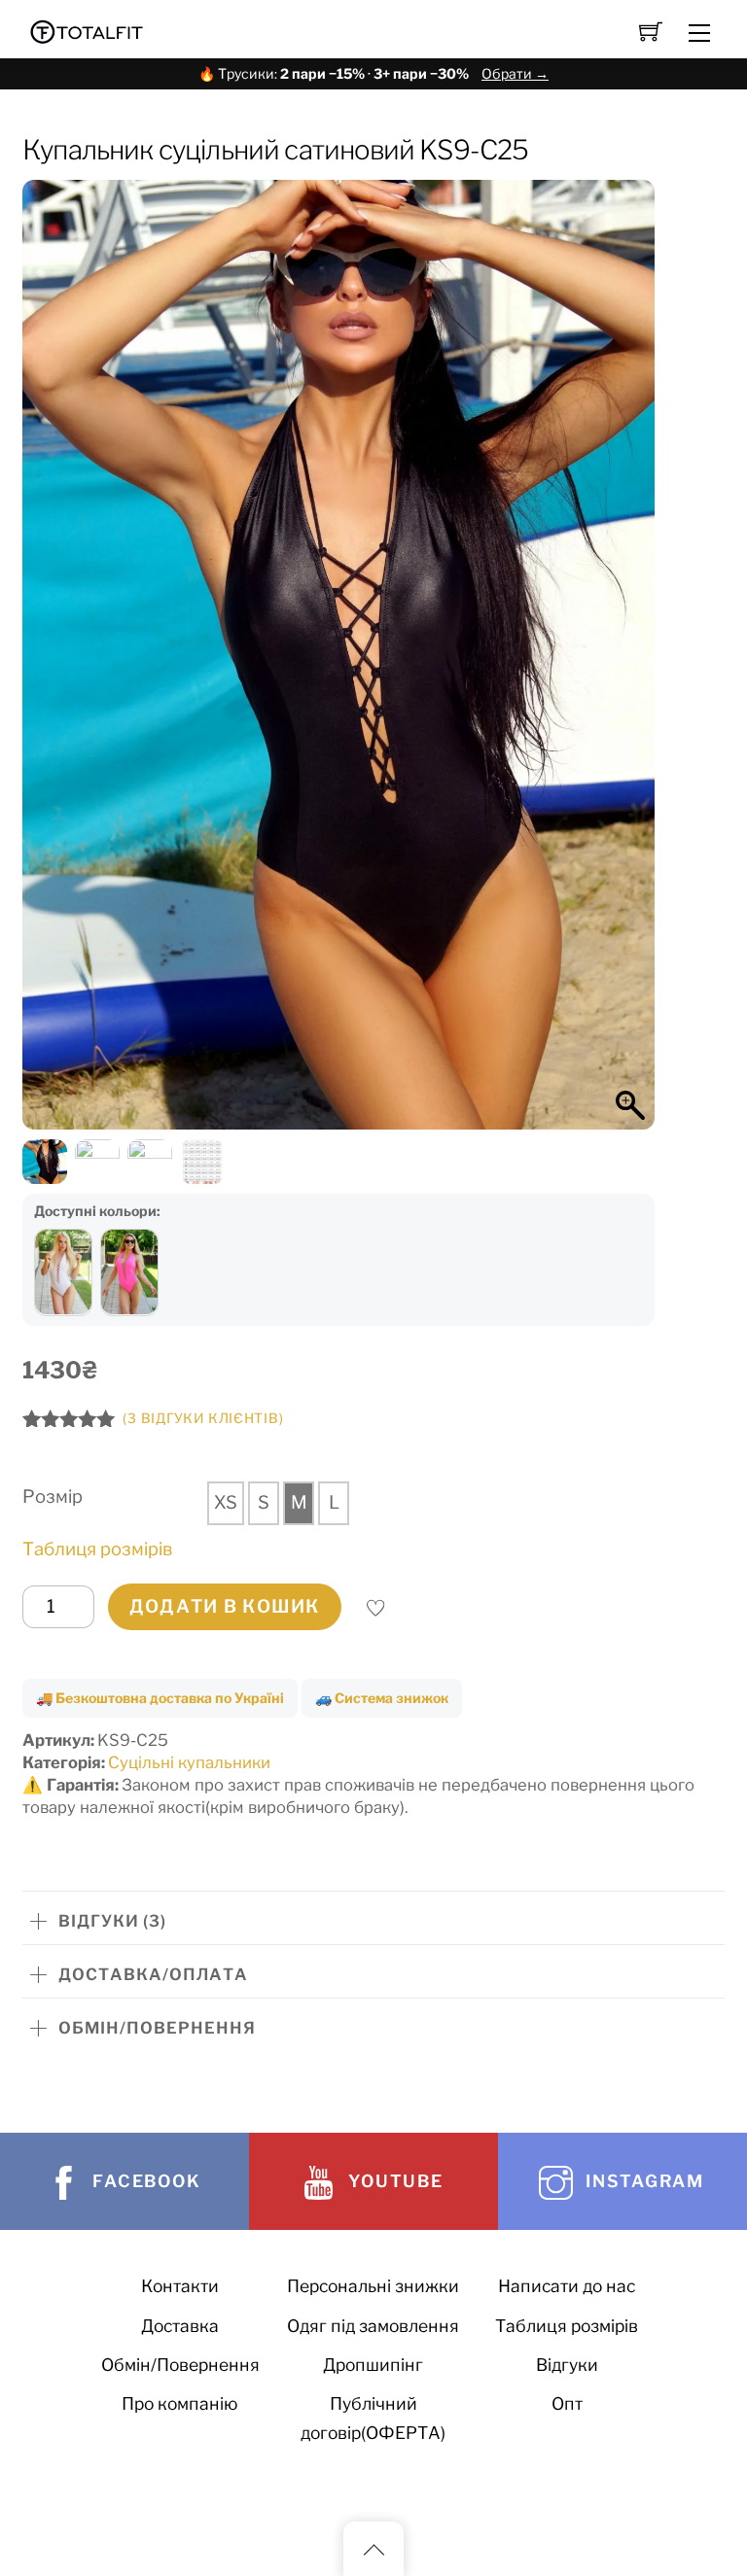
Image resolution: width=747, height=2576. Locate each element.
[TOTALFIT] (87, 30)
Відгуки (567, 2365)
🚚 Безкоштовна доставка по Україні (160, 1698)
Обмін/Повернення (180, 2365)
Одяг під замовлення (373, 2326)
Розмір (53, 1497)
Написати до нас (567, 2286)
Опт (567, 2403)
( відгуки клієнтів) (203, 1418)
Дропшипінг (373, 2365)
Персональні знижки (373, 2286)
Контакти (180, 2286)
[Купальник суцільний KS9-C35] (129, 1272)
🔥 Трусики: (373, 73)
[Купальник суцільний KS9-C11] (63, 1272)
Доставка (180, 2326)
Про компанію (180, 2403)
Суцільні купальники (189, 1762)
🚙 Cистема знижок (382, 1698)
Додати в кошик (225, 1606)
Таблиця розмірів (97, 1549)
